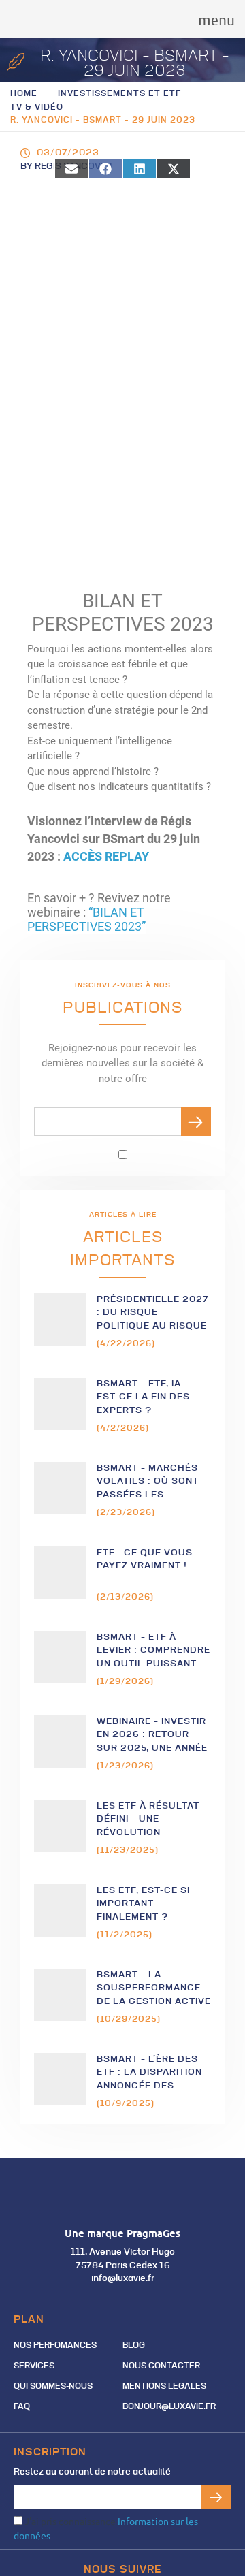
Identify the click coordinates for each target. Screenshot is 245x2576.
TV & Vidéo (37, 108)
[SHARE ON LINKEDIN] (140, 169)
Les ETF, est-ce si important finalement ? (143, 1904)
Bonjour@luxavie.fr (169, 2407)
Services (34, 2366)
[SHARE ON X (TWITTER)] (174, 169)
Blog (134, 2346)
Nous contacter (161, 2366)
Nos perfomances (55, 2346)
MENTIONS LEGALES (164, 2387)
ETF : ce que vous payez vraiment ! (145, 1560)
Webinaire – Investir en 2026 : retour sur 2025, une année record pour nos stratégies (152, 1735)
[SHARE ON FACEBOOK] (105, 169)
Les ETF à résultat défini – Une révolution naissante (148, 1820)
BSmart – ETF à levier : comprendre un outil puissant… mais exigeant (153, 1651)
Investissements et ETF (119, 94)
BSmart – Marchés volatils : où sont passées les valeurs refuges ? (149, 1482)
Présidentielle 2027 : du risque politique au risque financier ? (153, 1313)
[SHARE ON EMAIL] (71, 169)
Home (24, 94)
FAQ (22, 2407)
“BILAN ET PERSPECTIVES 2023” (86, 920)
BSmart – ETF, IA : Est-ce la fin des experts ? (143, 1397)
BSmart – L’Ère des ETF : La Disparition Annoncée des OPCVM (149, 2073)
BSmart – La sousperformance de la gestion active (154, 1988)
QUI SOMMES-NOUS (53, 2387)
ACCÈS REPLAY (106, 857)
